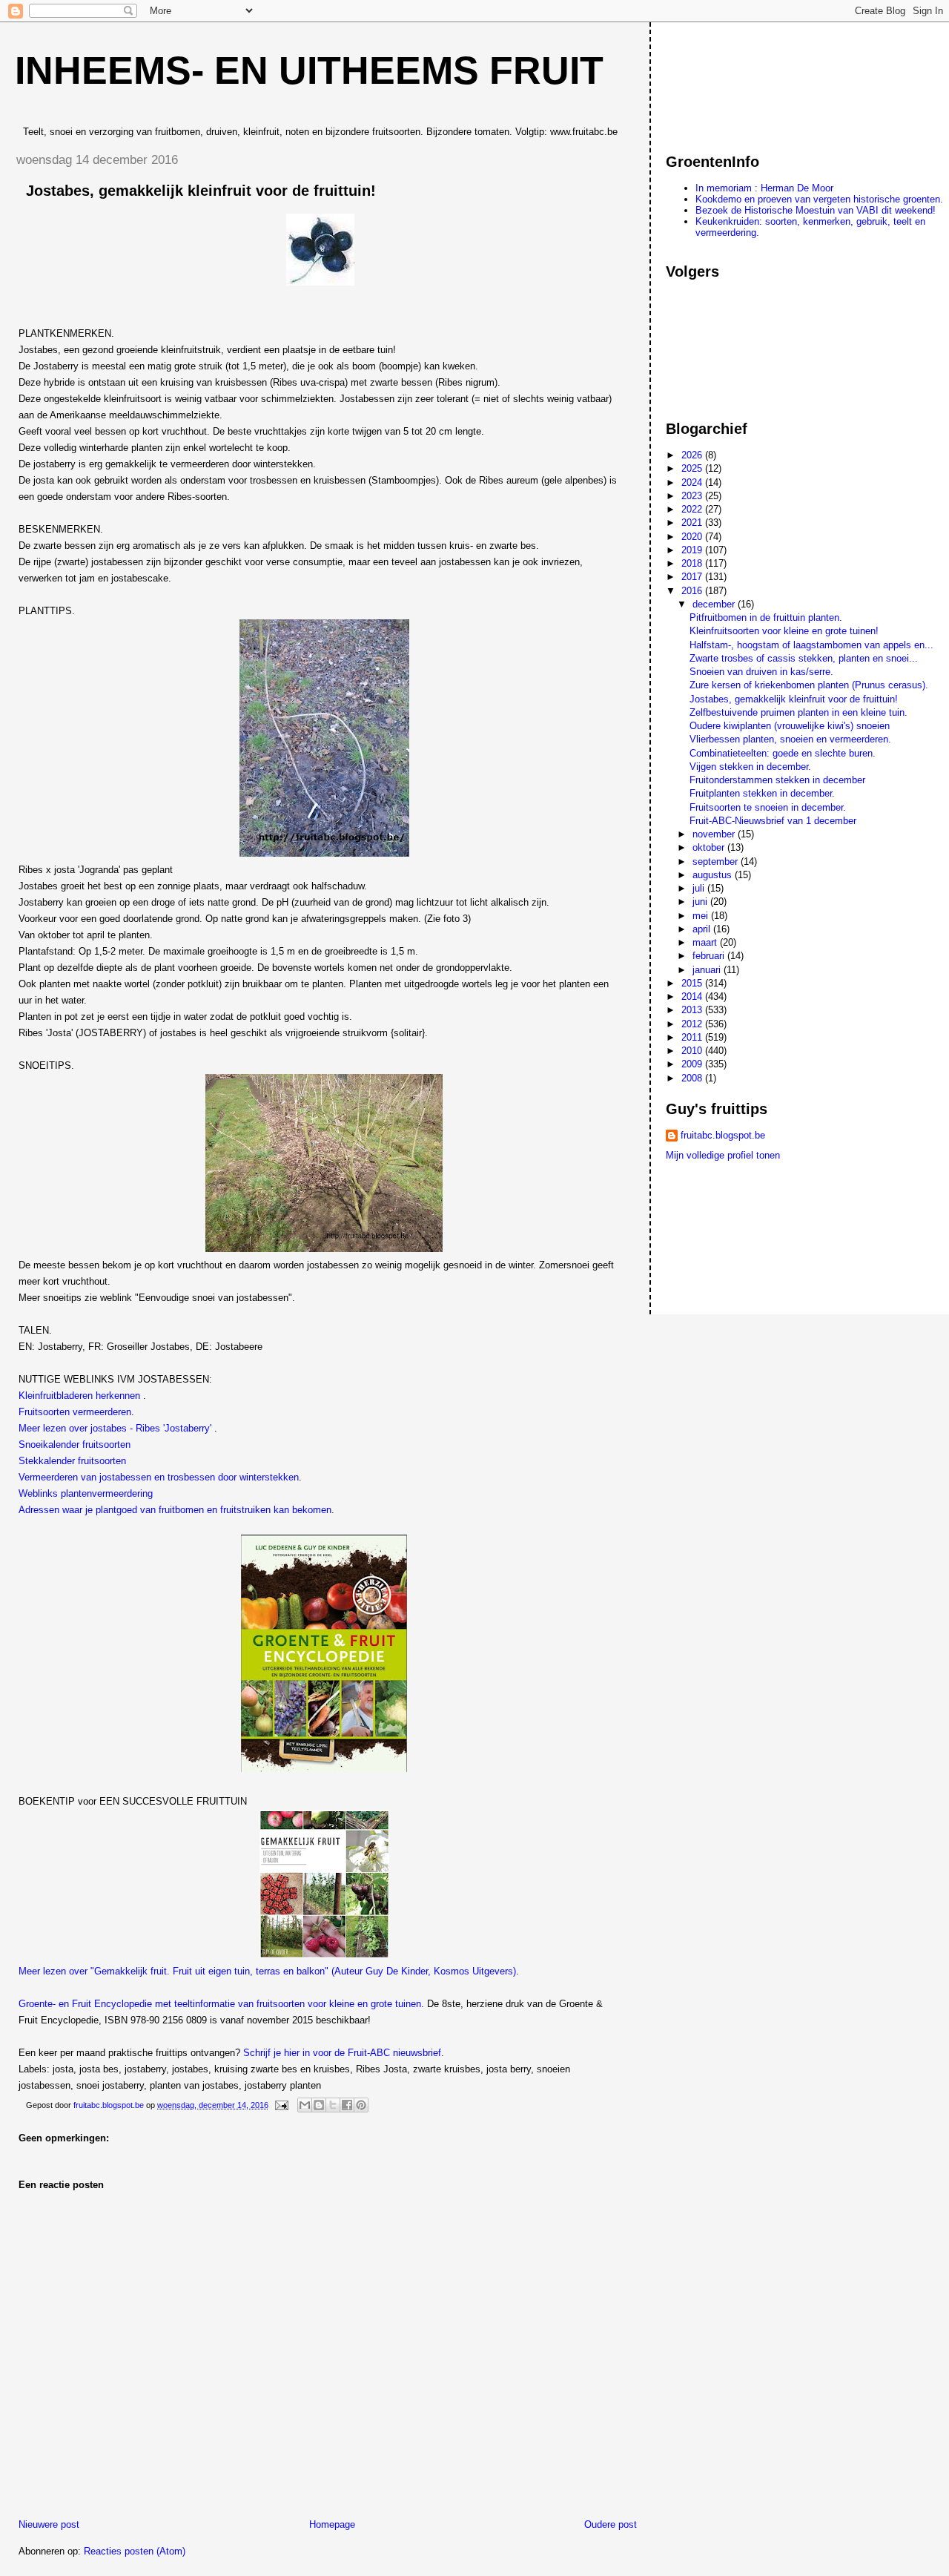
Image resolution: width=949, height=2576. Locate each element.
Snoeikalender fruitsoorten (75, 1445)
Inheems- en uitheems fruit (309, 70)
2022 (693, 509)
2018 (693, 563)
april (703, 929)
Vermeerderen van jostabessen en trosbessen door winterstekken (159, 1477)
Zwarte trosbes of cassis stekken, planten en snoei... (804, 658)
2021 (693, 523)
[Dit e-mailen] (305, 2105)
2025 (693, 468)
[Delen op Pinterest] (361, 2105)
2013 (693, 1010)
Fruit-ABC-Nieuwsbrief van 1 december (773, 821)
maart (706, 942)
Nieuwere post (49, 2524)
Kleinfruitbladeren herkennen (79, 1396)
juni (701, 902)
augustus (714, 875)
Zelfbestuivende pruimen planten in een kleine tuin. (798, 712)
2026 (693, 455)
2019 (693, 550)
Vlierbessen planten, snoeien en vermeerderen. (790, 739)
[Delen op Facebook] (347, 2105)
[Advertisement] (733, 81)
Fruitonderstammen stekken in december (777, 780)
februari (710, 956)
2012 (693, 1024)
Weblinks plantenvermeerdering (86, 1493)
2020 (693, 537)
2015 (693, 983)
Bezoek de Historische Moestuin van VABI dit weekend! (816, 210)
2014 (693, 997)
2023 (693, 496)
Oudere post (611, 2524)
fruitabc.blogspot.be (723, 1135)
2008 (693, 1078)
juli (700, 888)
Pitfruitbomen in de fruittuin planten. (766, 617)
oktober (710, 847)
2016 (693, 591)
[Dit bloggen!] (319, 2105)
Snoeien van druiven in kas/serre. (761, 672)
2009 (693, 1064)
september (717, 862)
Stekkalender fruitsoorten (72, 1461)
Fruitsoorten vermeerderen (75, 1412)
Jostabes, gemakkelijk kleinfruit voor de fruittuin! (794, 699)
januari (708, 970)
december (715, 604)
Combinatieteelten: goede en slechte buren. (783, 753)
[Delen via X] (333, 2105)
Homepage (332, 2524)
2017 (693, 577)
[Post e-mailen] (281, 2105)
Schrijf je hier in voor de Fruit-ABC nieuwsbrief (342, 2053)
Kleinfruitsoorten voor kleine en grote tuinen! (784, 631)
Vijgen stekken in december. (750, 767)
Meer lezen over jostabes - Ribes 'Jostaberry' (115, 1428)
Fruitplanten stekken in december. (762, 793)
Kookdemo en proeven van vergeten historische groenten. (819, 199)
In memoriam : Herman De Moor (764, 188)
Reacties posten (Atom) (135, 2551)
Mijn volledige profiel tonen (723, 1155)
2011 (693, 1037)
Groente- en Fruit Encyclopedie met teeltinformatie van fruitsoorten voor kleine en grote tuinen (220, 2004)
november (715, 834)
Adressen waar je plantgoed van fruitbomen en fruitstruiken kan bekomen (175, 1510)
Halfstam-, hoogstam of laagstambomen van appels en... (811, 645)
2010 (693, 1051)
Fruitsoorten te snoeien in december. (768, 807)
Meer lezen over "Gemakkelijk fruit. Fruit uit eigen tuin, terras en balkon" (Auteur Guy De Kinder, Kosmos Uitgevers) (267, 1971)
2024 (693, 482)
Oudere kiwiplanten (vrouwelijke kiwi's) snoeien (790, 726)
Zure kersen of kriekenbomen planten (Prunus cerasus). (809, 685)
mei (702, 916)
